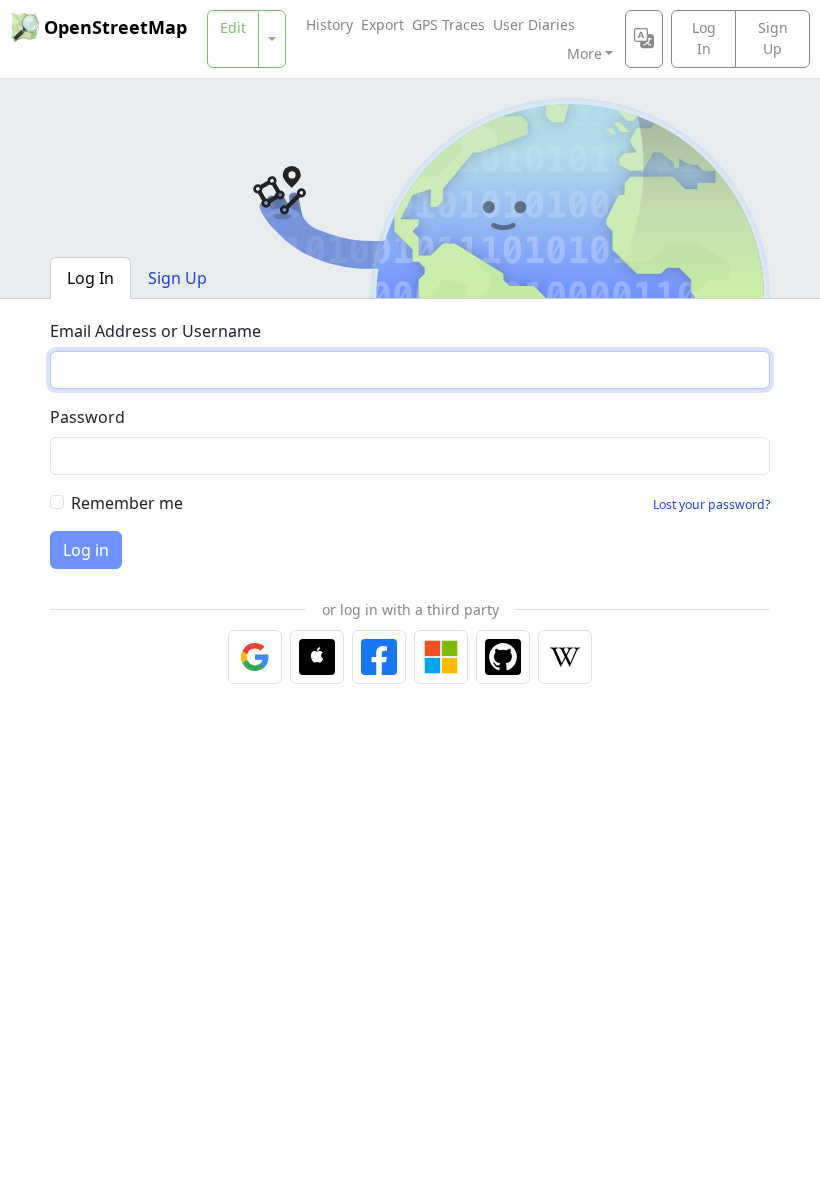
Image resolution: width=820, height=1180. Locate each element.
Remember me (127, 503)
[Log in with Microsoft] (441, 657)
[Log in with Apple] (317, 657)
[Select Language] (644, 39)
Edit (233, 27)
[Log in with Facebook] (379, 657)
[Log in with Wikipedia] (565, 657)
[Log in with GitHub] (503, 657)
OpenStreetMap (115, 27)
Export (382, 24)
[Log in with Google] (255, 657)
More (584, 53)
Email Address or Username (155, 331)
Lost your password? (711, 504)
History (329, 24)
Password (87, 417)
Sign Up (773, 38)
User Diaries (534, 24)
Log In (704, 38)
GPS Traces (448, 24)
